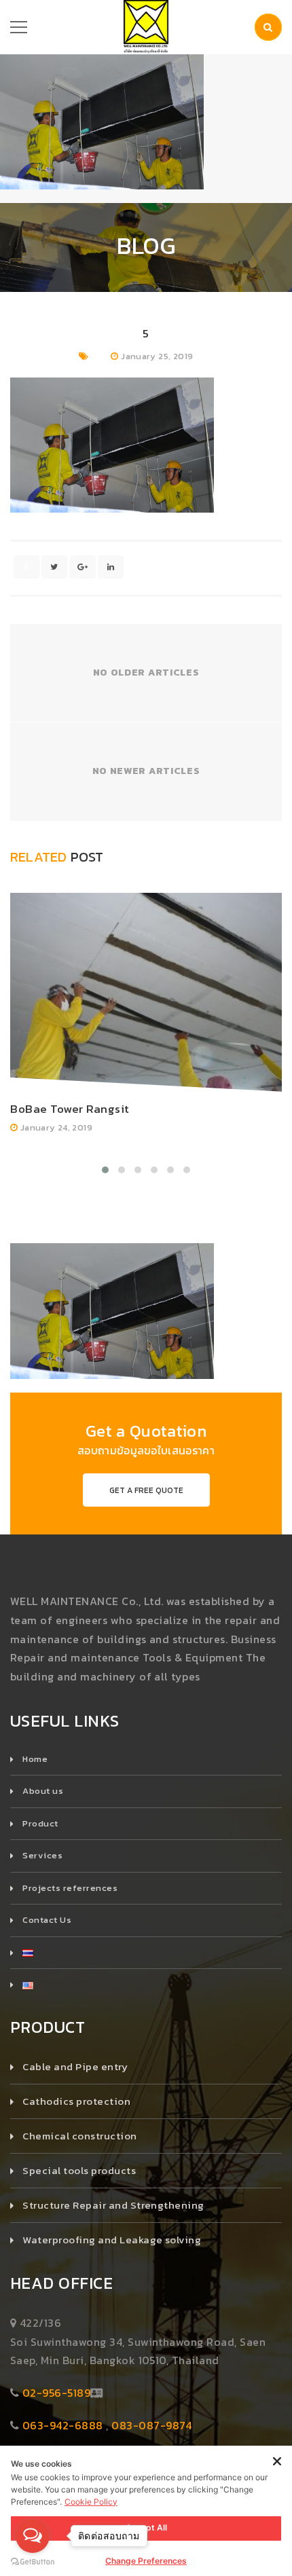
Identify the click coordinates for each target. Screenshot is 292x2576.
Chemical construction (79, 2136)
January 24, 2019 (56, 1127)
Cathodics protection (76, 2101)
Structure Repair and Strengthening (113, 2205)
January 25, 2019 (157, 356)
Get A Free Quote (146, 1490)
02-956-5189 (56, 2393)
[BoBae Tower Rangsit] (146, 992)
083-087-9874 (152, 2425)
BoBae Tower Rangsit (70, 1109)
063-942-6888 (63, 2425)
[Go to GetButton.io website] (33, 2562)
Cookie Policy (91, 2502)
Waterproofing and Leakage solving (112, 2240)
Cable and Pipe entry (75, 2066)
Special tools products (79, 2170)
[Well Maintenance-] (146, 26)
